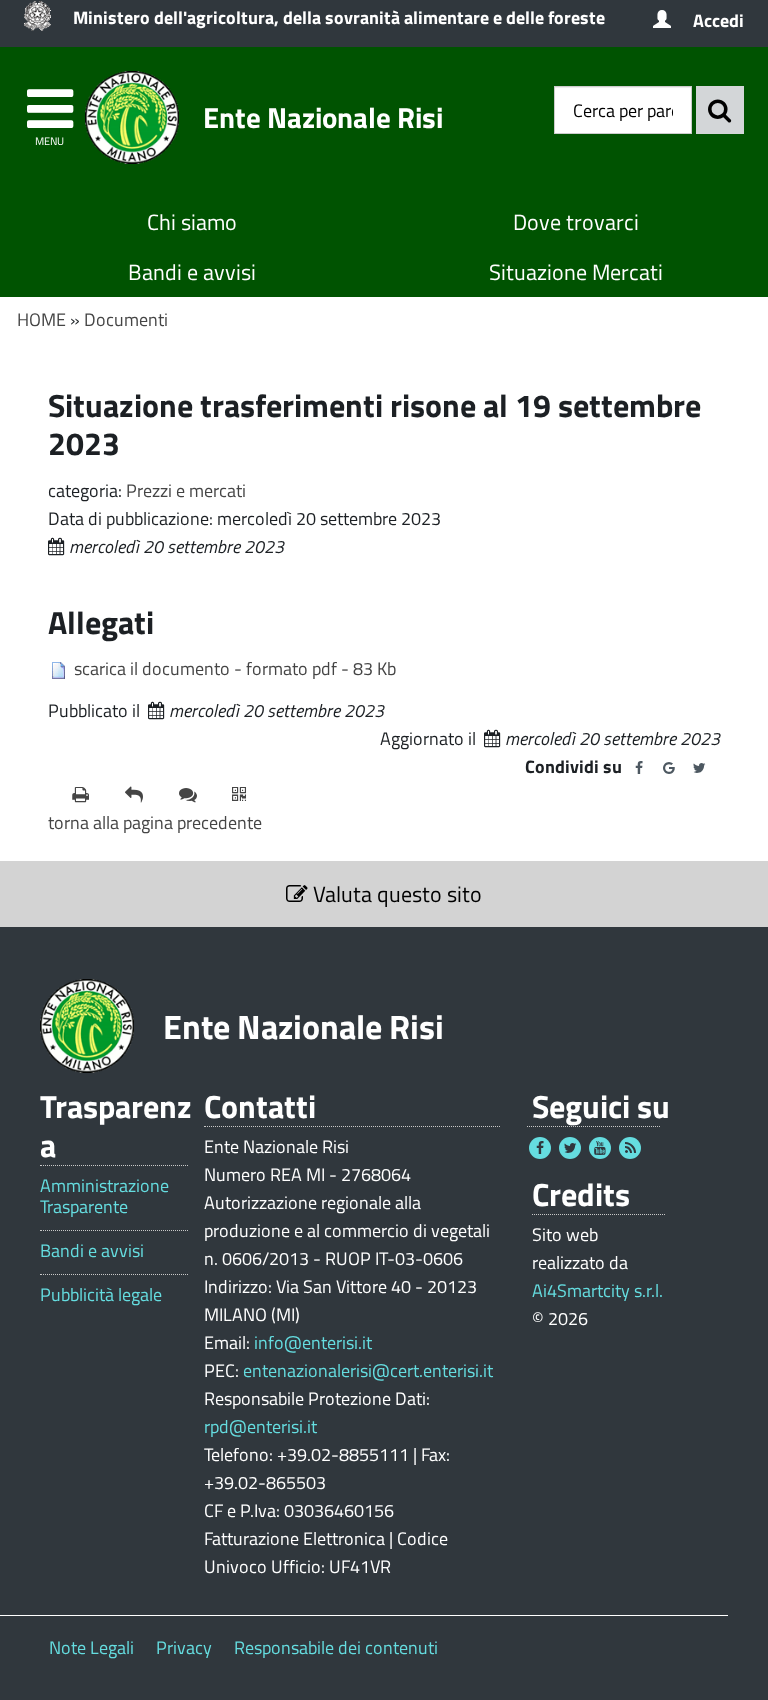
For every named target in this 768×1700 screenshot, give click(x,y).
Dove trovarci (576, 222)
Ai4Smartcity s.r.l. (597, 1290)
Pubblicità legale (101, 1295)
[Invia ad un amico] (143, 795)
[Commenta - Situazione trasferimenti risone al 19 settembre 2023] (197, 795)
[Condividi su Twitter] (699, 768)
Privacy (184, 1647)
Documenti (126, 319)
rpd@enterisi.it (260, 1426)
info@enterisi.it (313, 1342)
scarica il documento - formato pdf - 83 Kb (235, 668)
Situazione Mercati (576, 272)
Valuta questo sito (395, 894)
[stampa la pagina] (90, 795)
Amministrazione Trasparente (104, 1196)
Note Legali (91, 1647)
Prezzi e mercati (186, 490)
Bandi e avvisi (192, 272)
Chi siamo (192, 222)
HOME (41, 319)
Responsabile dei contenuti (336, 1647)
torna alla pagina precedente (155, 822)
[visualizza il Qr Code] (250, 795)
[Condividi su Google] (669, 768)
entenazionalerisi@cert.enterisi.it (368, 1370)
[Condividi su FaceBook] (639, 768)
